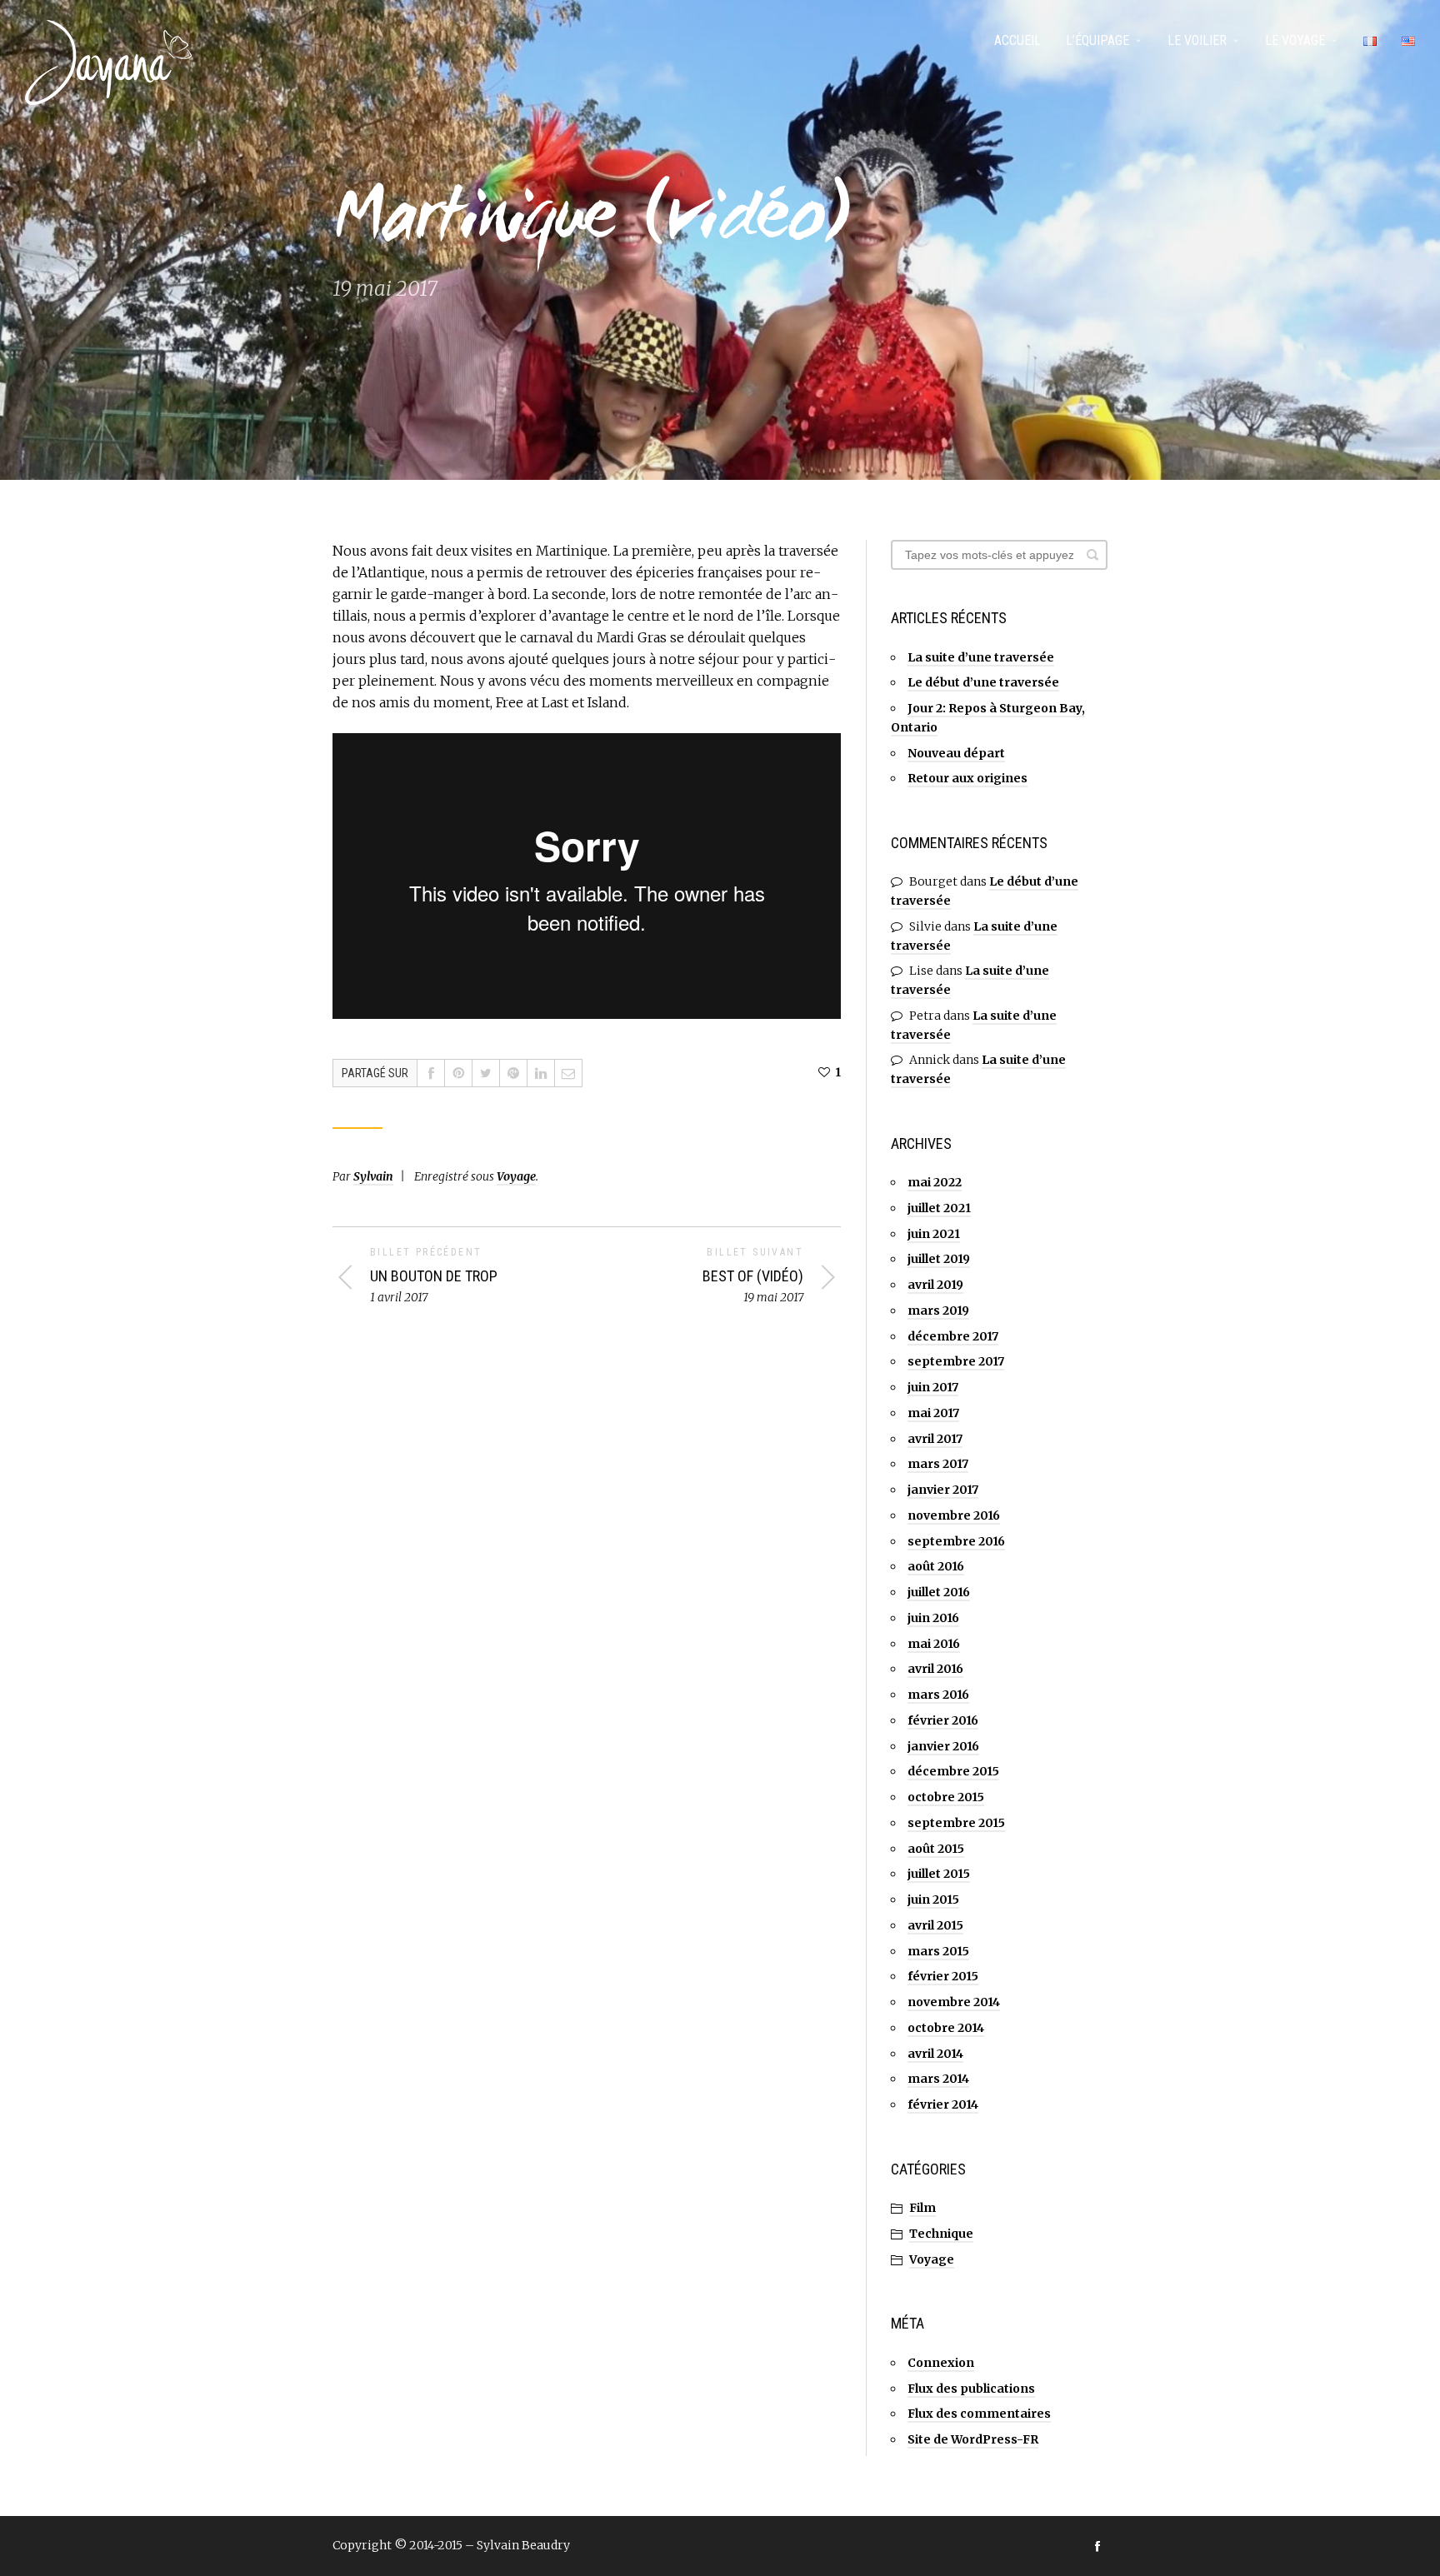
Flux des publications (971, 2389)
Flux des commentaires (979, 2414)
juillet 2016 (939, 1592)
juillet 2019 (939, 1259)
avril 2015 (935, 1925)
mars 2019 (938, 1310)
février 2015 (943, 1976)
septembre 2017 (956, 1361)
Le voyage (1295, 40)
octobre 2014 (946, 2028)
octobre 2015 (946, 1797)
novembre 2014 (954, 2002)
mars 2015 (938, 1951)
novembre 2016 (954, 1515)
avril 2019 (935, 1285)
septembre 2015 (956, 1823)
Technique (941, 2234)
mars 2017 (938, 1464)
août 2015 (936, 1849)
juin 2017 (933, 1387)
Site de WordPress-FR (973, 2439)
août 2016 (936, 1566)
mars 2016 (938, 1695)
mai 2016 (934, 1644)
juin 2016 (933, 1618)
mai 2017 (933, 1413)
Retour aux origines (967, 778)
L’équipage (1097, 40)
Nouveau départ (956, 753)
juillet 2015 (939, 1874)
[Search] (1092, 555)
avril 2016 (935, 1669)
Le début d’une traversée (983, 682)
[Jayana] (108, 62)
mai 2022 (935, 1182)
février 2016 (943, 1720)
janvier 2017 (943, 1490)
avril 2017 (935, 1439)
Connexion (941, 2363)
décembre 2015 (953, 1771)
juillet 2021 (939, 1208)
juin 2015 (933, 1900)
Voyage (516, 1176)
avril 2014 (935, 2054)
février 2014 (943, 2104)
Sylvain (373, 1176)
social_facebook (1097, 2546)
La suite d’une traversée (981, 657)
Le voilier (1197, 40)
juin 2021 (934, 1234)
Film (922, 2208)
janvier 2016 (943, 1746)
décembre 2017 (953, 1336)
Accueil (1017, 40)
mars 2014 (938, 2079)
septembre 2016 (956, 1541)
